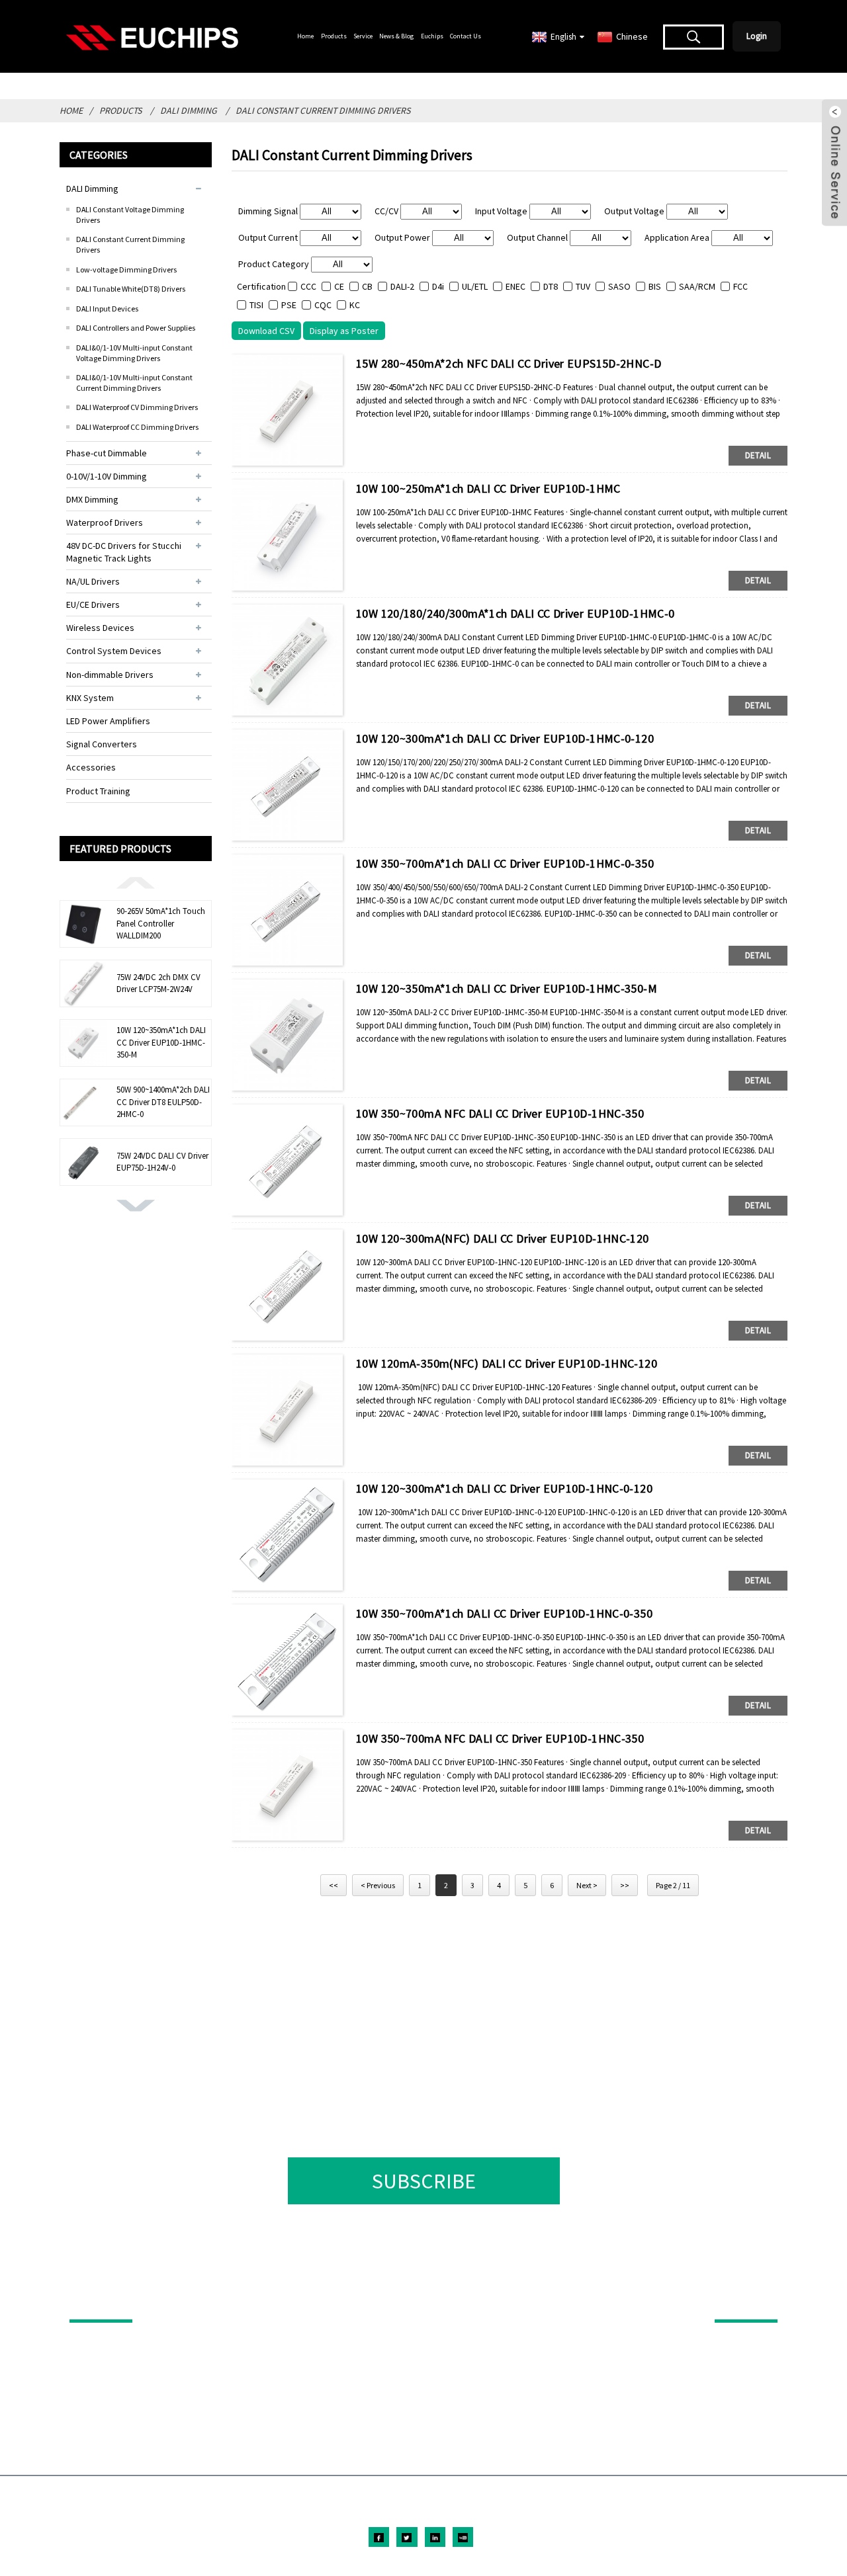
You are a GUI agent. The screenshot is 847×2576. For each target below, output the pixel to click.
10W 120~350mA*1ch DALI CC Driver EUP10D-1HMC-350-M (161, 1042)
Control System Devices (114, 651)
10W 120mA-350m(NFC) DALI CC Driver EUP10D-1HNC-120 (507, 1363)
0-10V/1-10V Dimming (107, 476)
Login (757, 36)
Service (363, 36)
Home (305, 36)
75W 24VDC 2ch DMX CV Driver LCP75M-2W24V (158, 983)
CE (339, 286)
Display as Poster (344, 331)
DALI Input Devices (107, 309)
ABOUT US (737, 2301)
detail (758, 455)
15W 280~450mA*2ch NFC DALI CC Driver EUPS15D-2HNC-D (509, 363)
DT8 (551, 286)
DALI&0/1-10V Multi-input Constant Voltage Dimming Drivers (134, 353)
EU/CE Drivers (93, 604)
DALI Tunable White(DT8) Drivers (131, 289)
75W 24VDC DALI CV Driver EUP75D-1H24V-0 (162, 1162)
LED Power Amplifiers (108, 721)
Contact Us (466, 36)
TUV (583, 286)
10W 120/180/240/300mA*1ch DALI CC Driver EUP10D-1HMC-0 (515, 613)
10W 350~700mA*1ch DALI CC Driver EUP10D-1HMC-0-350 (505, 863)
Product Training (98, 791)
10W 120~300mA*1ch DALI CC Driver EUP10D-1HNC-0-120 (504, 1488)
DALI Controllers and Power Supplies (136, 328)
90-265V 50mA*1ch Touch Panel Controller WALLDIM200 (161, 923)
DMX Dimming (92, 499)
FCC (740, 286)
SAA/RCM (697, 286)
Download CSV (266, 331)
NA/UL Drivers (93, 581)
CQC (323, 305)
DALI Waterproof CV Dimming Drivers (137, 407)
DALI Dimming (189, 110)
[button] (136, 882)
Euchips (432, 36)
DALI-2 (402, 286)
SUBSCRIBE (424, 2181)
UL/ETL (475, 286)
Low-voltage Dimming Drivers (126, 270)
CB (367, 286)
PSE (289, 305)
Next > (587, 1885)
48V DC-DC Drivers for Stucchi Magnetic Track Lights (124, 552)
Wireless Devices (100, 628)
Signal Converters (102, 744)
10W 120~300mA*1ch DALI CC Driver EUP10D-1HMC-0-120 (505, 738)
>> (625, 1885)
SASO (619, 286)
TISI (256, 305)
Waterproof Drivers (105, 522)
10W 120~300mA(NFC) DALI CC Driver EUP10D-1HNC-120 (503, 1238)
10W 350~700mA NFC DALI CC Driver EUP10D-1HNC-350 (500, 1113)
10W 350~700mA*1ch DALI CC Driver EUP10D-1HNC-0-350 (504, 1613)
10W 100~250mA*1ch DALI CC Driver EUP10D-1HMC (488, 488)
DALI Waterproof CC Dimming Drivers (137, 427)
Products (334, 36)
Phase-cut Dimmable (107, 453)
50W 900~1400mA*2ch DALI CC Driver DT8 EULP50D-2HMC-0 (163, 1101)
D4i (438, 286)
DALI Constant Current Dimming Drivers (323, 110)
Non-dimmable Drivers (110, 675)
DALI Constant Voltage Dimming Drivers (130, 215)
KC (355, 305)
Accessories (91, 767)
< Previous (378, 1885)
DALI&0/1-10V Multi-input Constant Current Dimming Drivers (134, 383)
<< (334, 1885)
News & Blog (396, 36)
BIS (655, 286)
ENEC (515, 286)
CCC (308, 286)
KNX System (90, 698)
